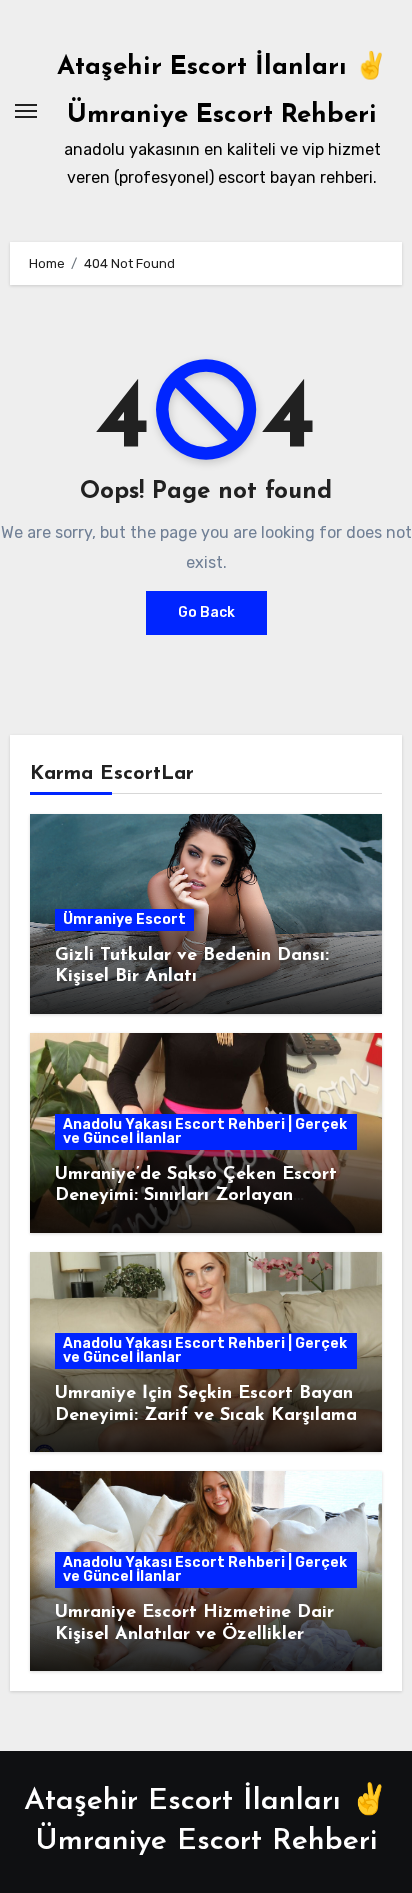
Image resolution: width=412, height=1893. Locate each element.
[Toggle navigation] (26, 111)
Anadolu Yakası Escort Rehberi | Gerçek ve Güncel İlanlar (205, 1131)
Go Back (206, 612)
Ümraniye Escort (124, 919)
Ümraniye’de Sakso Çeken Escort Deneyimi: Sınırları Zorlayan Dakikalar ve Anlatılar (196, 1196)
